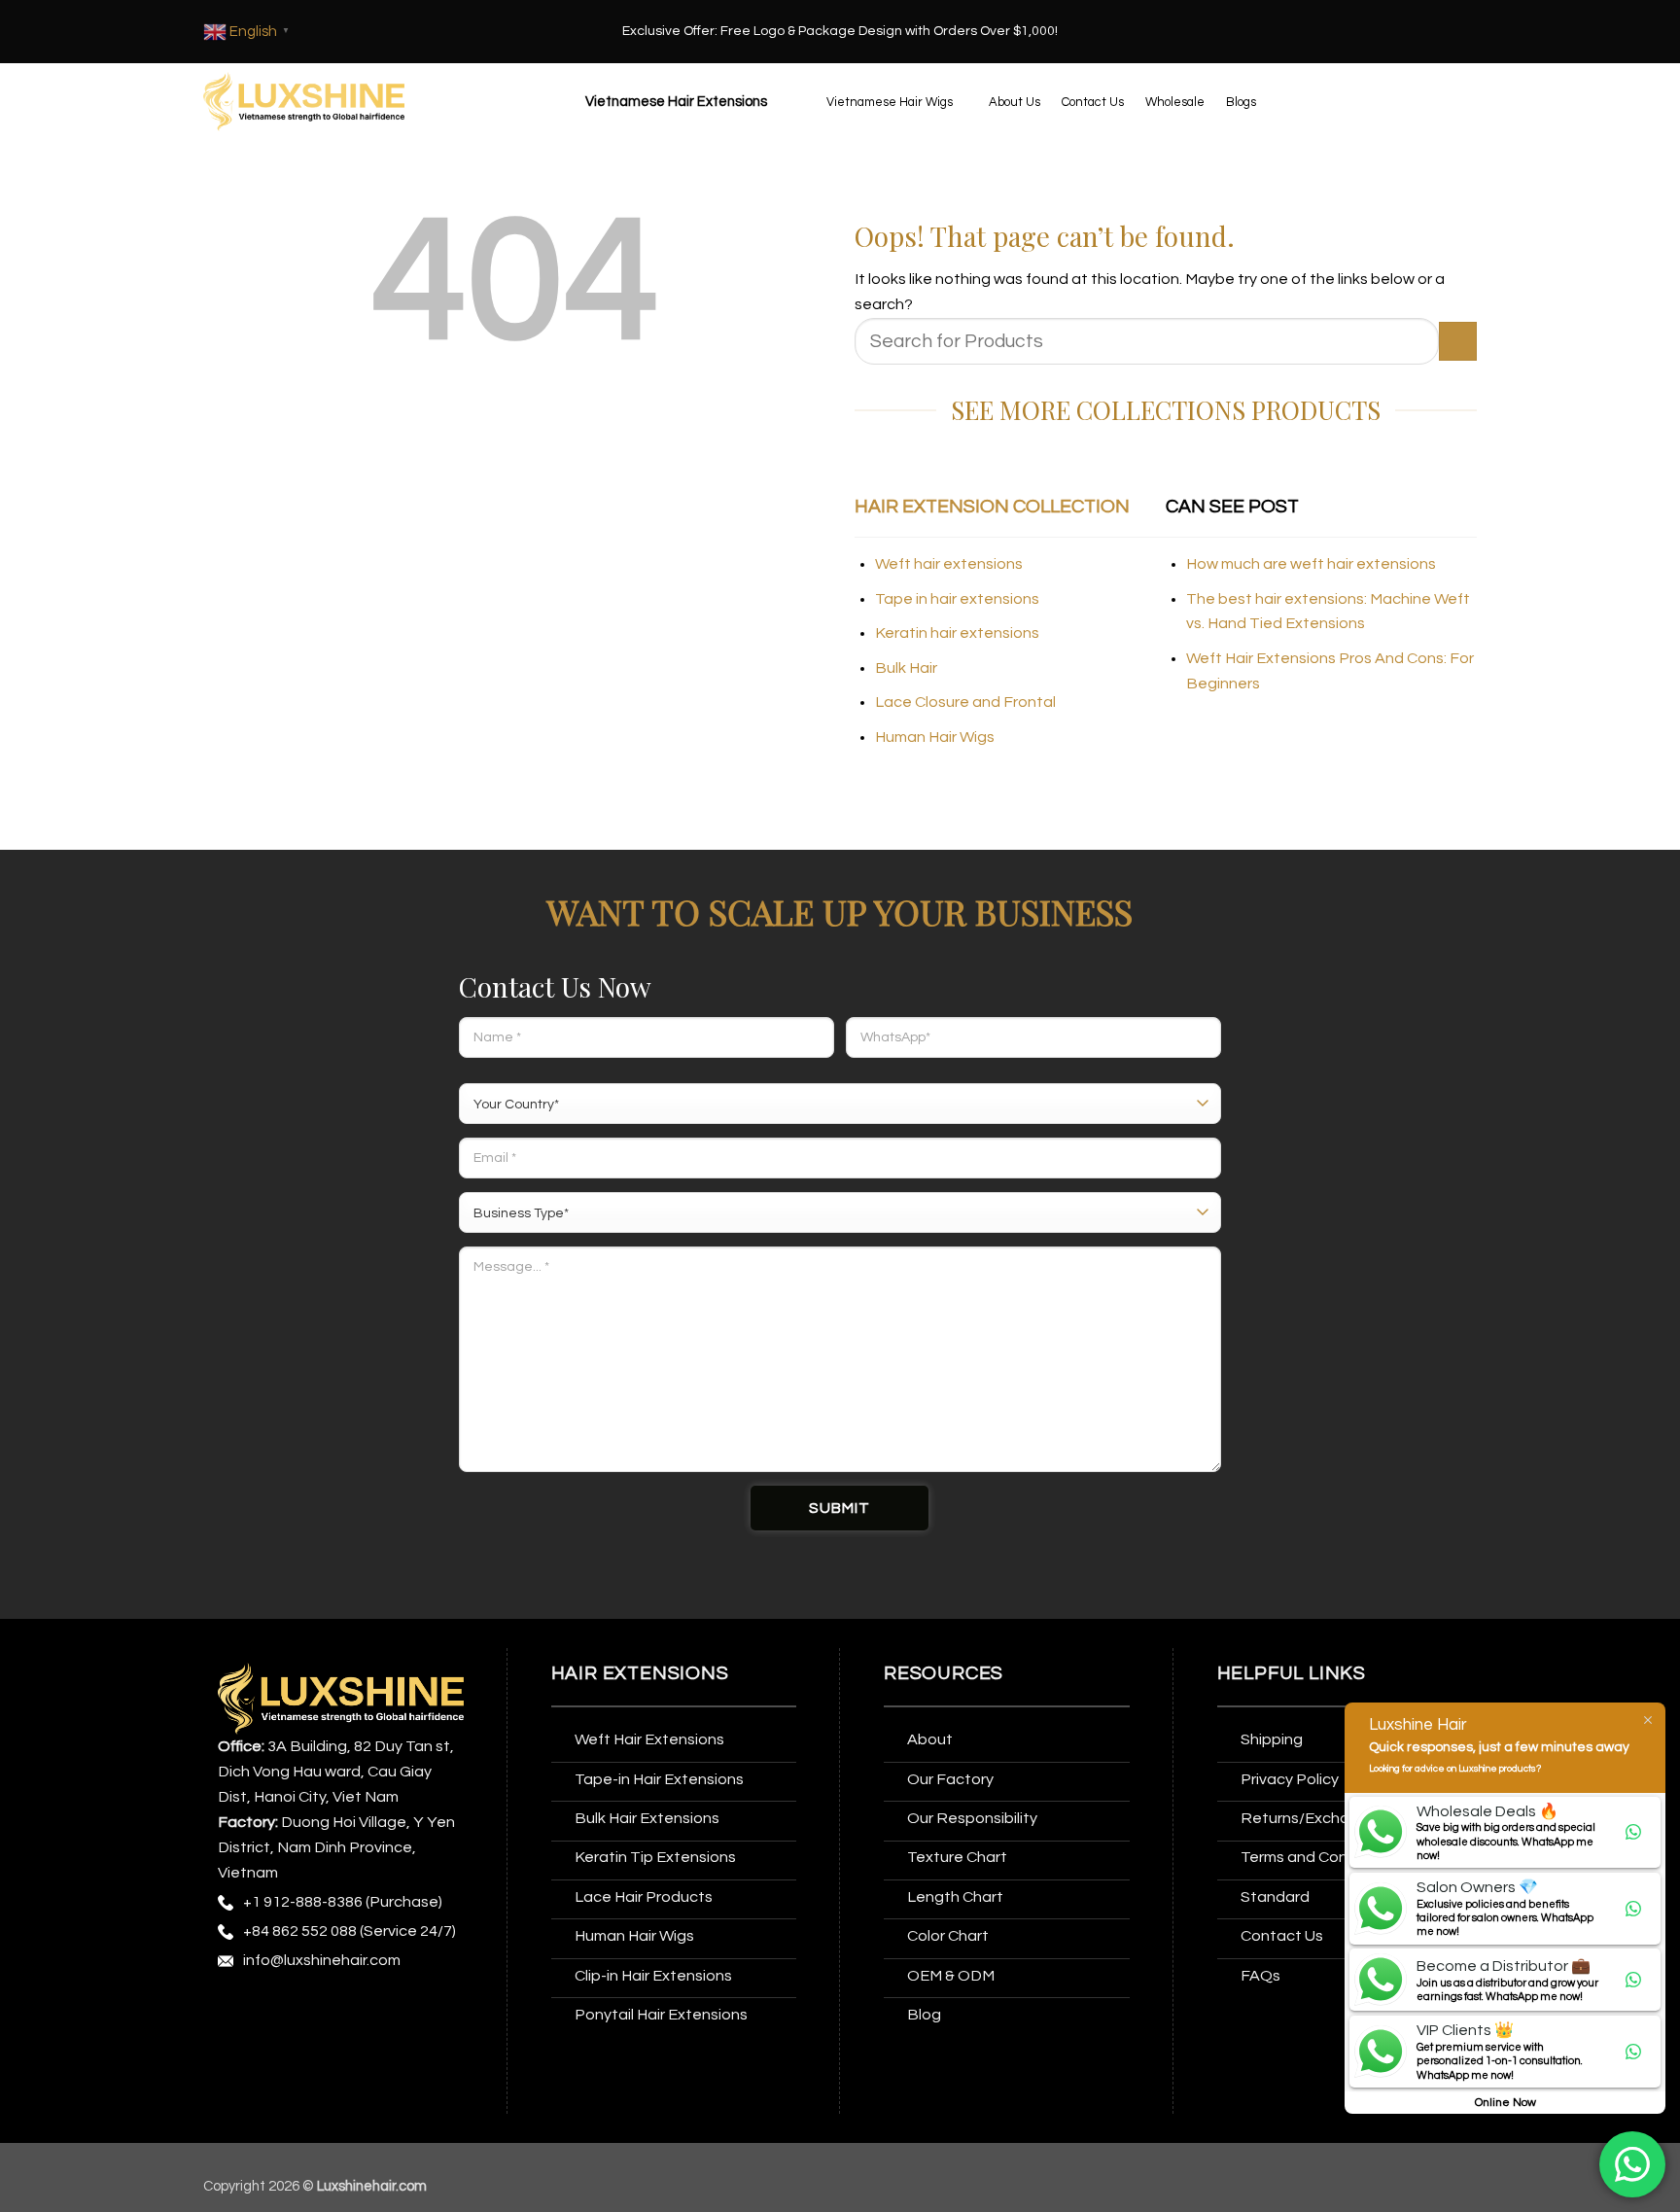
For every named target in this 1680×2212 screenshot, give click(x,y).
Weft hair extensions (949, 564)
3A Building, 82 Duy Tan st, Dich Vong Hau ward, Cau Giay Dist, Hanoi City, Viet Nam (336, 1772)
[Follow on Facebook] (236, 2011)
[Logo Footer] (341, 1698)
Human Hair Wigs (935, 737)
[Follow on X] (345, 2011)
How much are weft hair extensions (1311, 564)
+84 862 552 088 (300, 1931)
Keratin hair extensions (957, 633)
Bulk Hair (906, 668)
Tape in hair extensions (957, 599)
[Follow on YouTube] (236, 2050)
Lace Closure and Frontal (965, 702)
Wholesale (1175, 102)
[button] (674, 102)
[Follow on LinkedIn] (417, 2011)
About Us (1015, 102)
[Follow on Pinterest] (381, 2011)
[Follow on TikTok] (309, 2011)
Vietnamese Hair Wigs (890, 102)
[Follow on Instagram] (272, 2011)
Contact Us (1093, 102)
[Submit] (1458, 341)
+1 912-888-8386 (303, 1902)
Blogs (1241, 102)
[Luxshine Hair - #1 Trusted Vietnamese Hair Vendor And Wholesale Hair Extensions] (304, 102)
